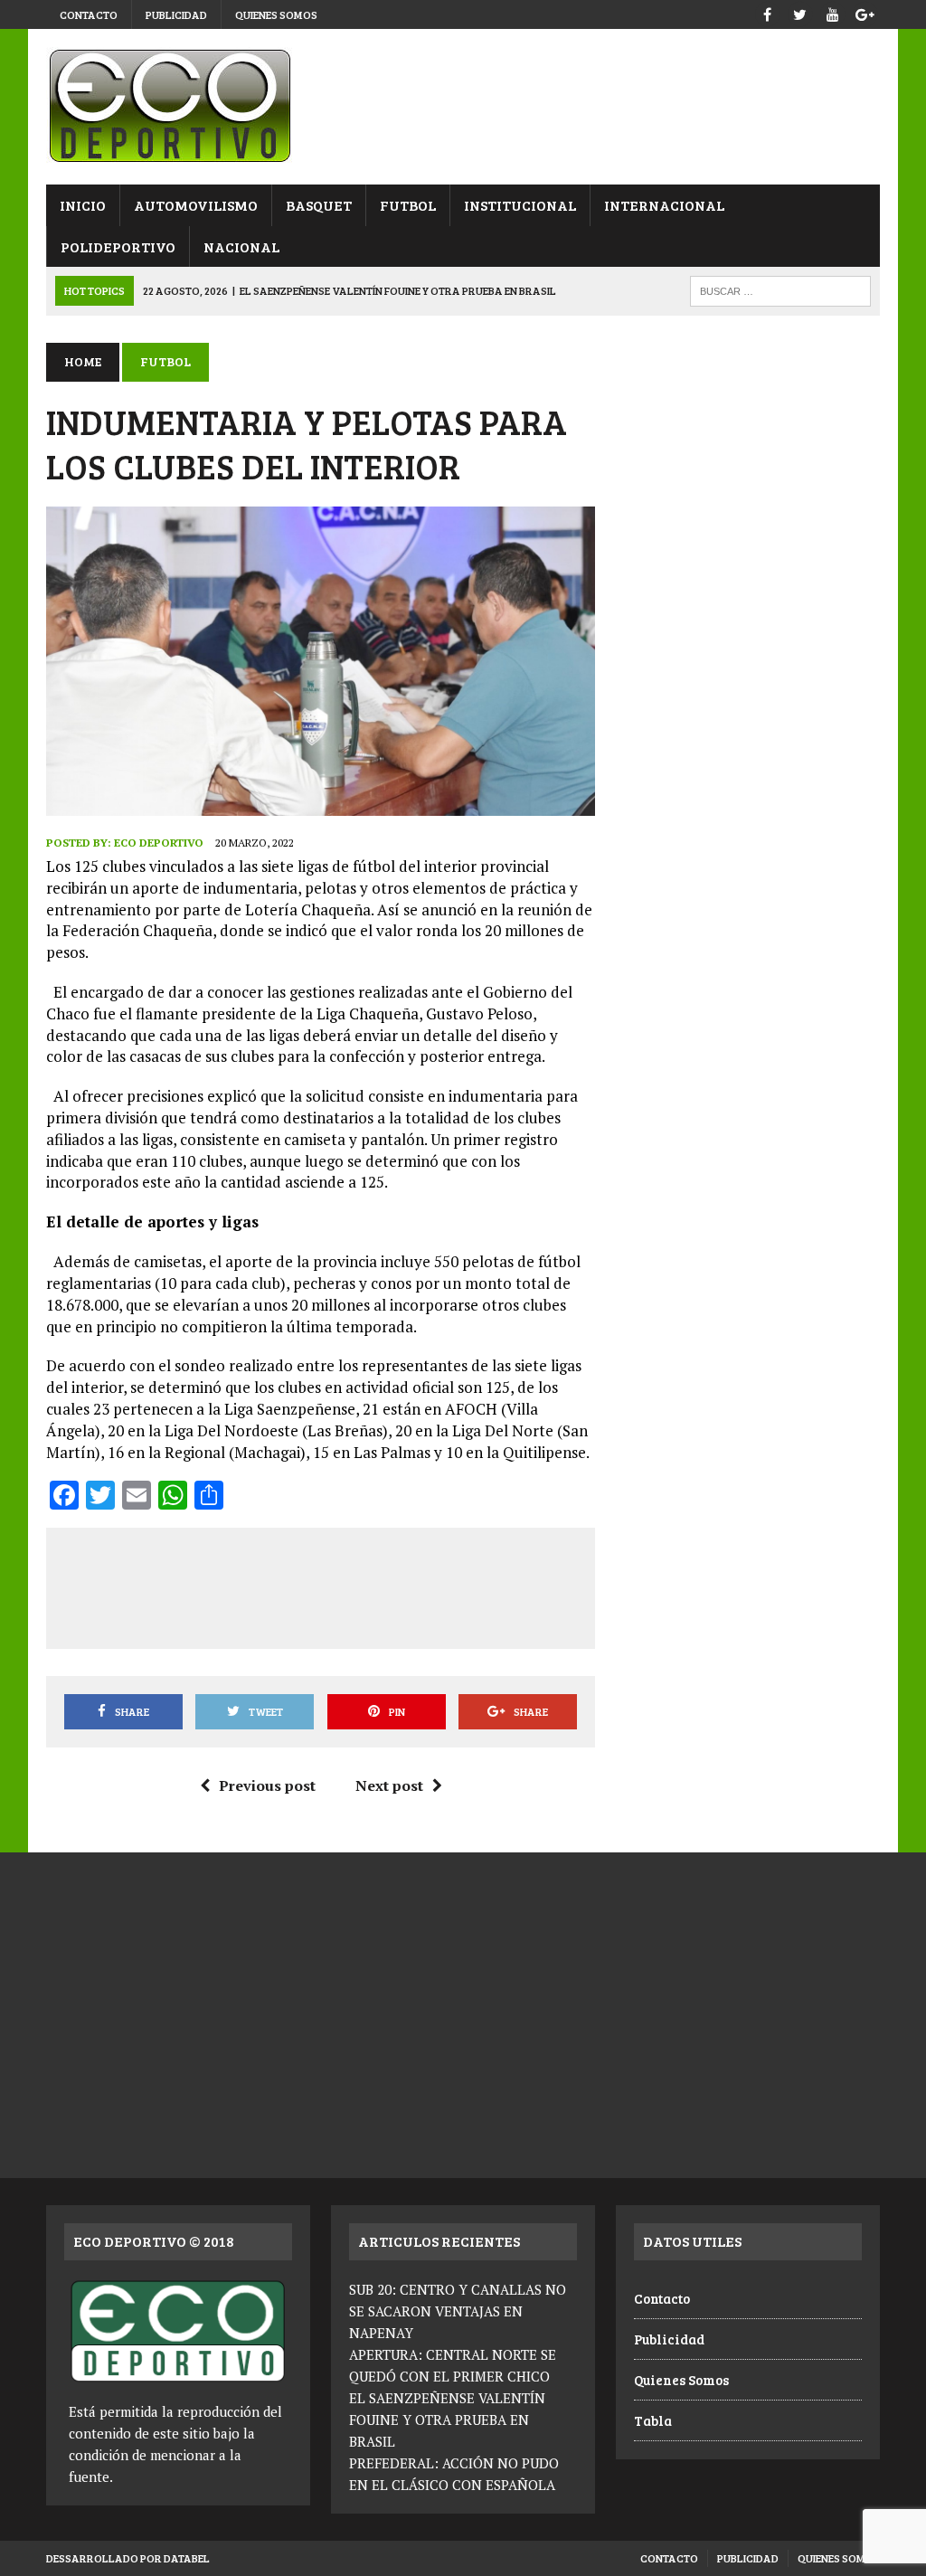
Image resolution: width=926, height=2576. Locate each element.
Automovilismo (196, 205)
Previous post (267, 1785)
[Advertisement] (392, 1585)
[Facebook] (768, 12)
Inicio (83, 205)
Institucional (520, 205)
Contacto (89, 14)
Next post (389, 1785)
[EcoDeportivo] (463, 107)
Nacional (241, 246)
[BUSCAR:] (780, 289)
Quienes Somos (276, 14)
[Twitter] (800, 12)
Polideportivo (118, 246)
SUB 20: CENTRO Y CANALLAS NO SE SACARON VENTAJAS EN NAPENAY (458, 2311)
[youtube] (833, 12)
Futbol (408, 205)
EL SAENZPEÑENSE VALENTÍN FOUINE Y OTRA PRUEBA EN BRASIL (447, 2420)
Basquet (319, 205)
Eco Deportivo (159, 843)
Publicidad (176, 14)
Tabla (653, 2420)
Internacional (664, 205)
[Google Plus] (865, 12)
